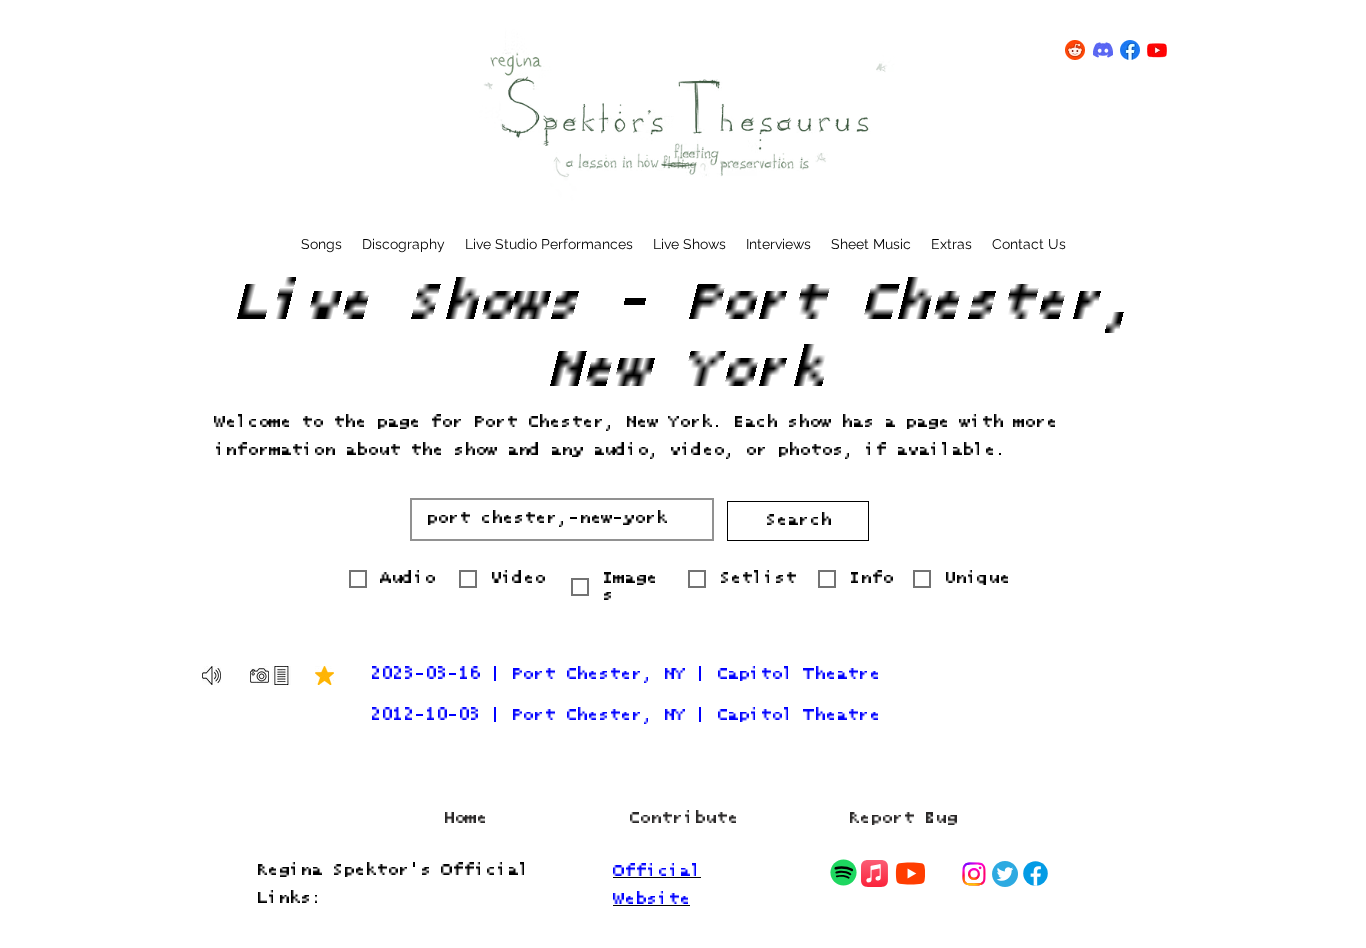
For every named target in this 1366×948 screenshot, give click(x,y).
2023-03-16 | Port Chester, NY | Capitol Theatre (625, 674)
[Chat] (843, 873)
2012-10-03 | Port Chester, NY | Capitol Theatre (625, 715)
